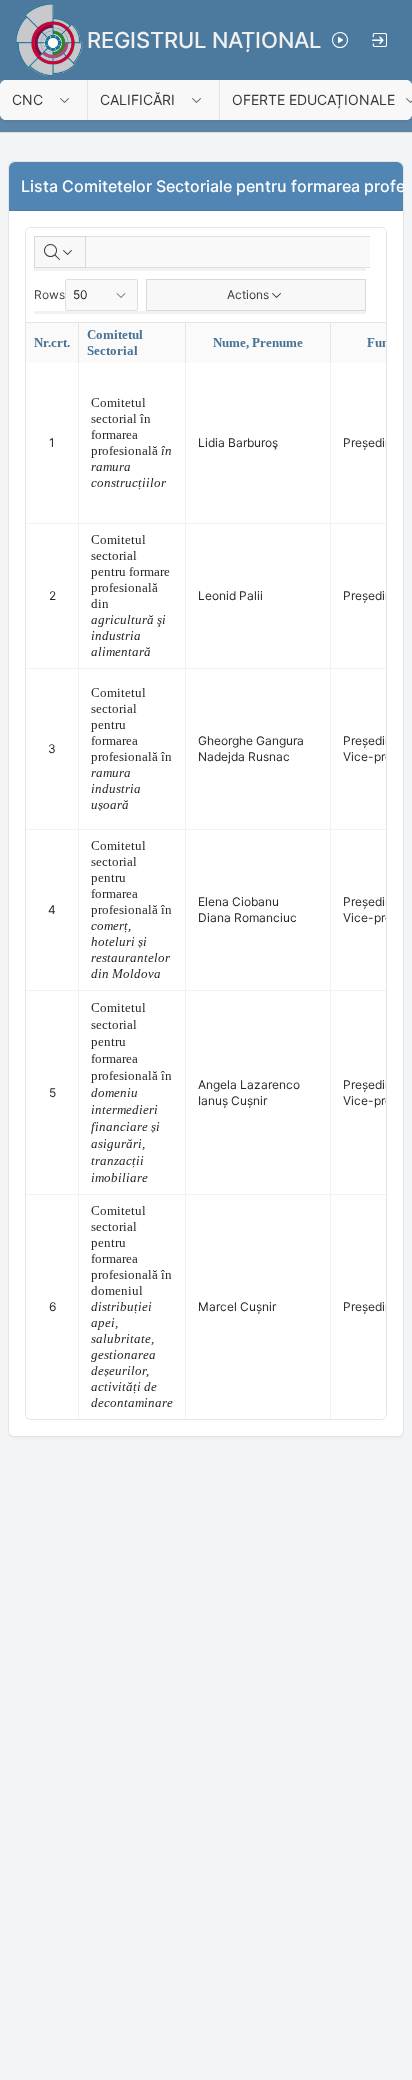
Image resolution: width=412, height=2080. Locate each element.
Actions (248, 294)
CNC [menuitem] (27, 99)
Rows (49, 294)
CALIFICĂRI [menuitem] (137, 99)
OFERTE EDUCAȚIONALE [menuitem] (313, 99)
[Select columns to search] (60, 252)
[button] (71, 100)
